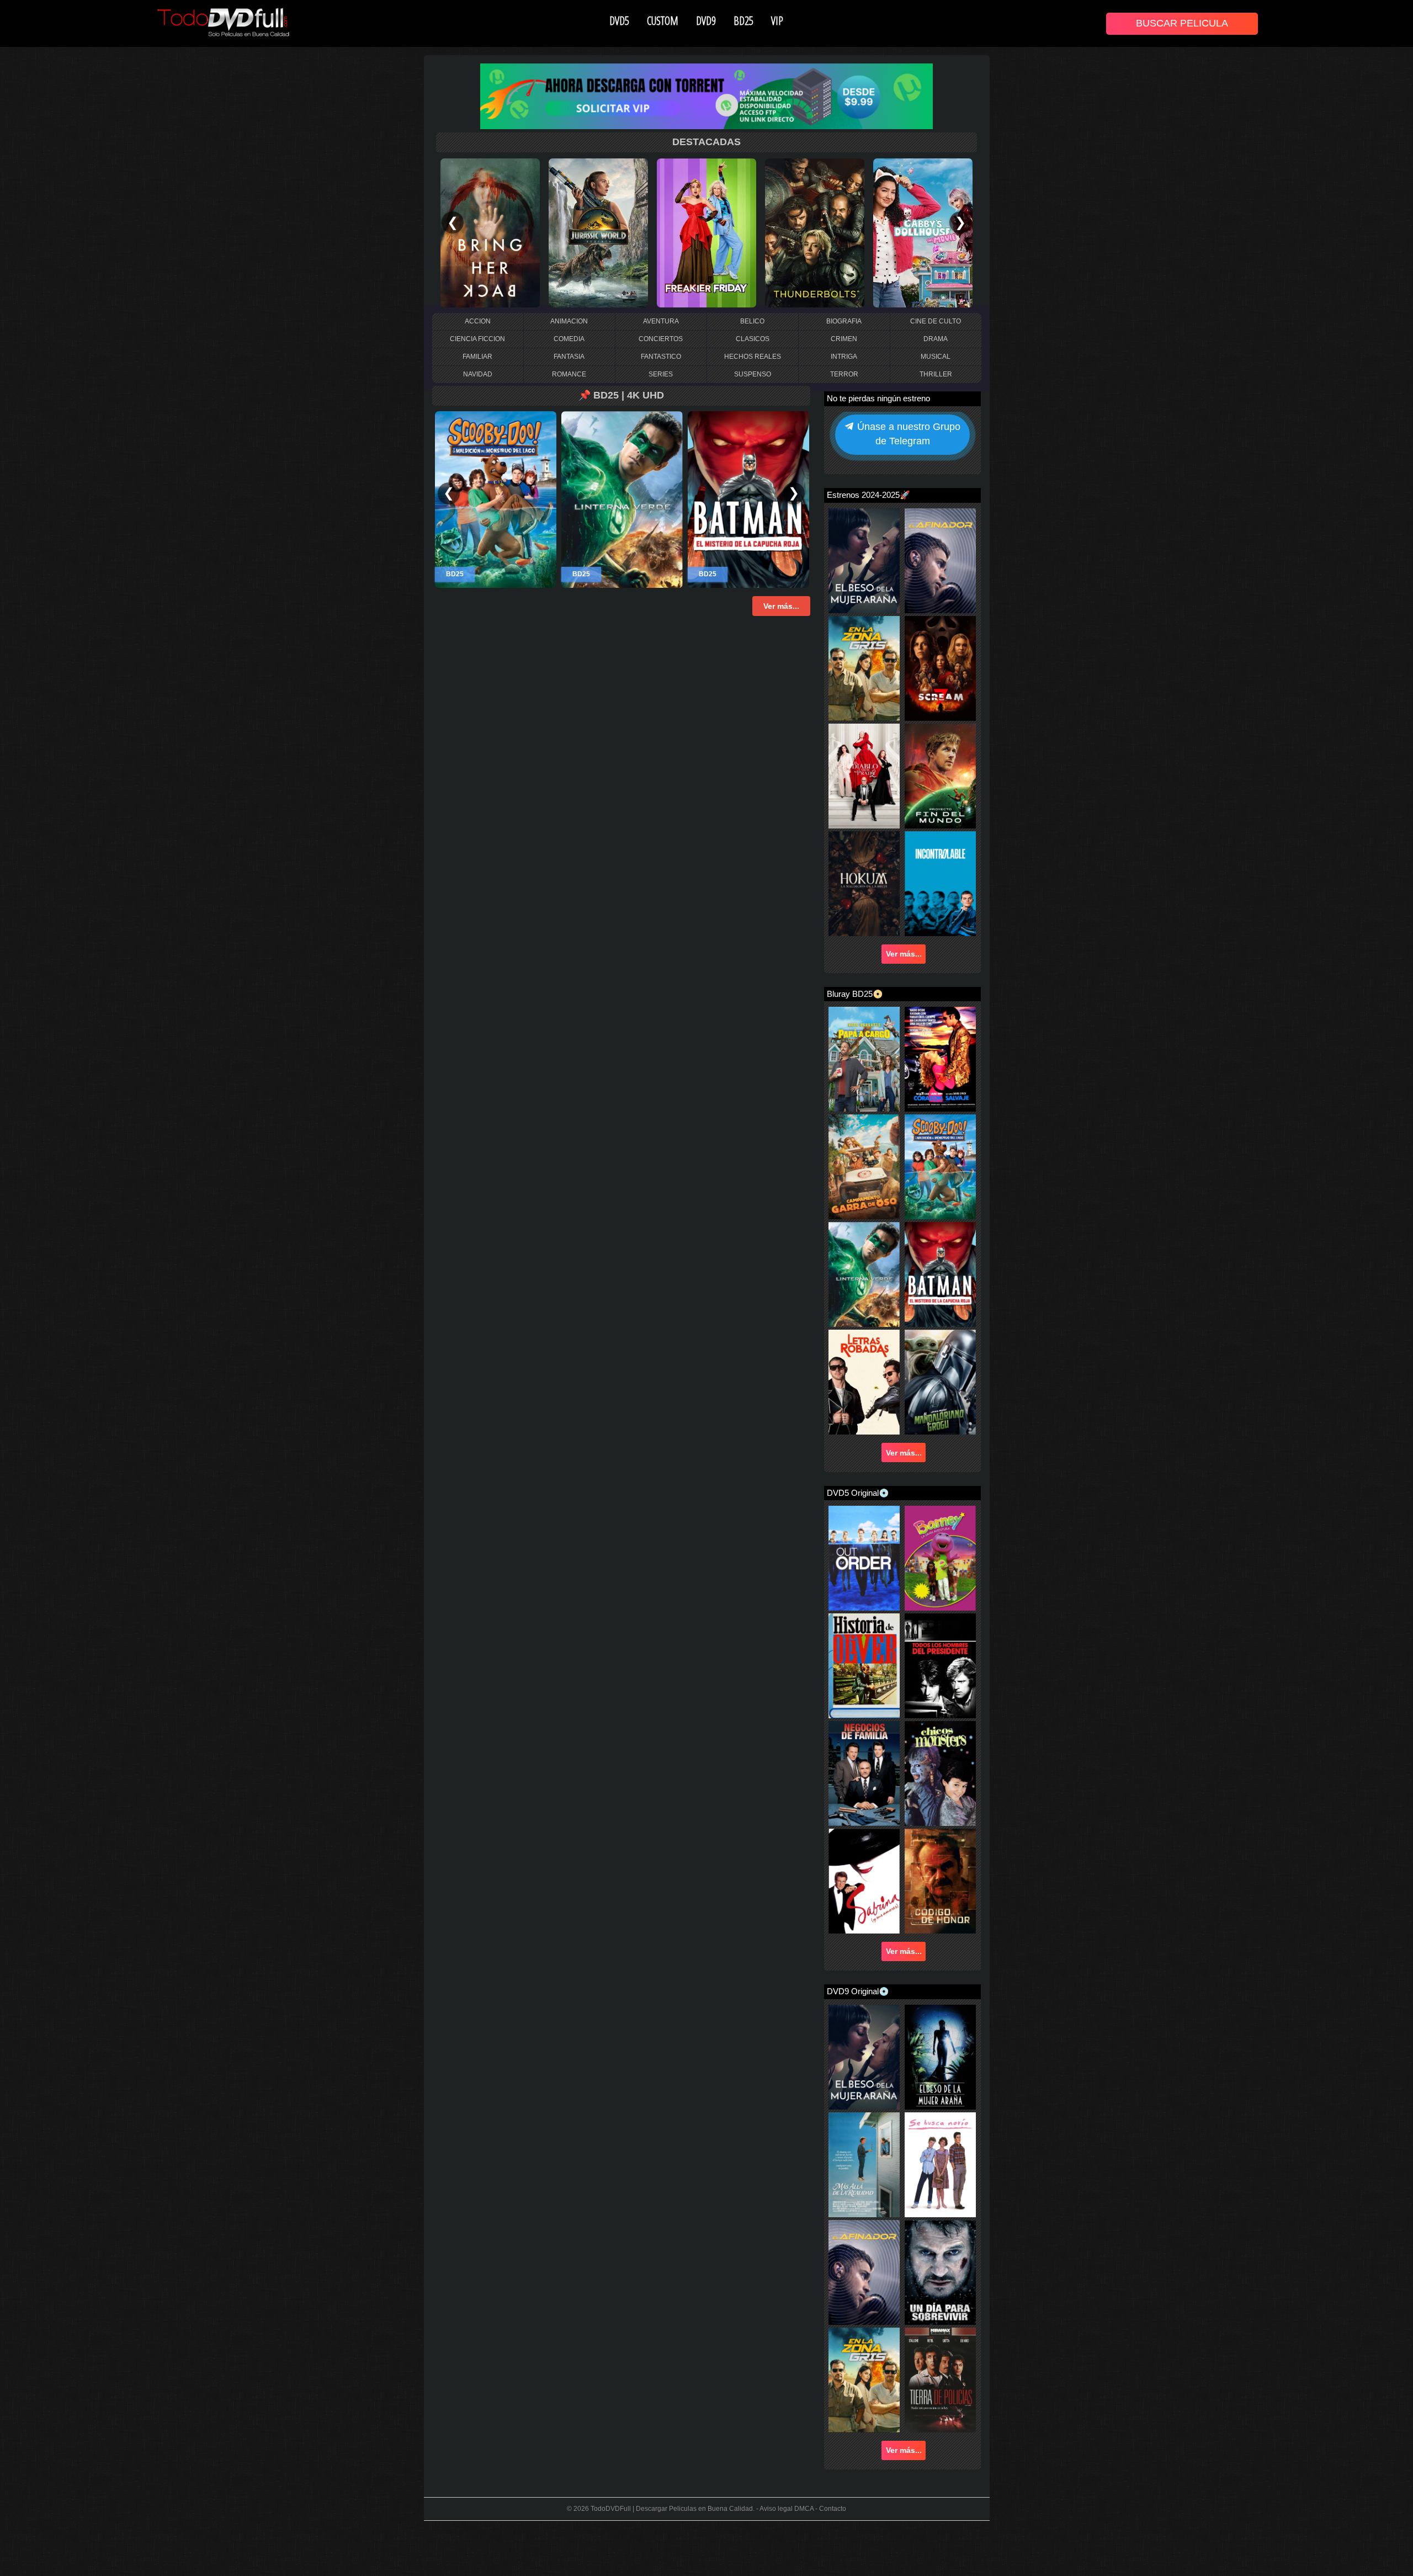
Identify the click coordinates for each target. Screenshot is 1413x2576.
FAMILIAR (477, 357)
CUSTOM (663, 20)
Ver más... (904, 954)
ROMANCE (569, 374)
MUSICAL (936, 357)
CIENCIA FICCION (477, 339)
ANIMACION (569, 321)
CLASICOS (753, 339)
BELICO (752, 321)
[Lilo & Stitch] (490, 232)
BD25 (743, 20)
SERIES (661, 374)
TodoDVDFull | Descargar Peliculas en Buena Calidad (672, 2509)
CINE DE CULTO (936, 321)
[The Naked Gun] (706, 232)
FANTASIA (569, 357)
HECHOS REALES (753, 357)
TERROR (844, 374)
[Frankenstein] (598, 232)
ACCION (478, 321)
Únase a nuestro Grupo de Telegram (907, 434)
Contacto (833, 2509)
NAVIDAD (478, 374)
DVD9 (706, 20)
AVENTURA (661, 321)
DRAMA (936, 339)
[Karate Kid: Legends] (815, 232)
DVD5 (619, 20)
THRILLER (936, 374)
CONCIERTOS (661, 339)
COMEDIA (569, 339)
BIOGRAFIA (844, 321)
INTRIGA (844, 357)
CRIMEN (844, 339)
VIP (777, 20)
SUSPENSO (753, 374)
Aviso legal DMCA (787, 2509)
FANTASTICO (661, 357)
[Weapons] (923, 232)
